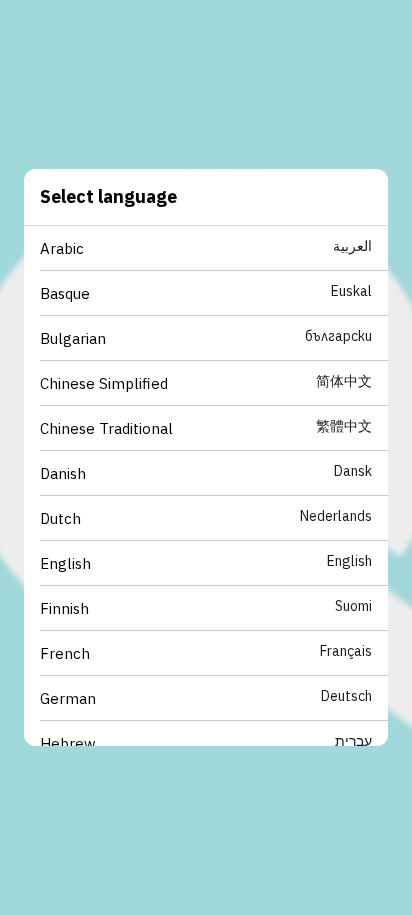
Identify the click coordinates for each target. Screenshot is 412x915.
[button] (214, 248)
